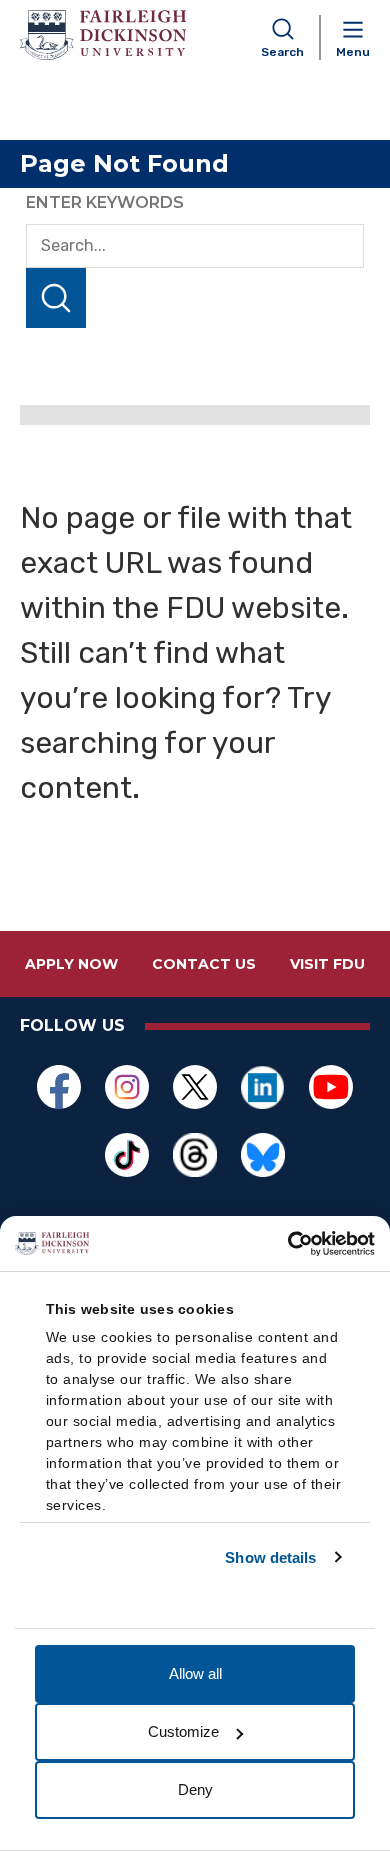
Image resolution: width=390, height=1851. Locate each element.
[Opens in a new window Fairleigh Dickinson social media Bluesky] (263, 1155)
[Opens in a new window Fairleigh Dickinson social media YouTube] (331, 1087)
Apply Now (71, 964)
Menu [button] (353, 52)
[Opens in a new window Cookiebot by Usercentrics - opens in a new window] (287, 1244)
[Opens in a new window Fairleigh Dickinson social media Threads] (195, 1155)
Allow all (195, 1673)
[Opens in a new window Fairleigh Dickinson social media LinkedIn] (263, 1087)
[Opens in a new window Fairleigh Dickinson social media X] (195, 1087)
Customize (183, 1731)
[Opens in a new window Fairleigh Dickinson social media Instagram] (127, 1087)
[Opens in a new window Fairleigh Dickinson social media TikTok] (127, 1155)
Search (56, 298)
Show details (270, 1557)
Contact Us (204, 964)
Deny (195, 1789)
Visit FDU (327, 964)
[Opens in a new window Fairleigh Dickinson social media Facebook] (59, 1087)
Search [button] (282, 52)
